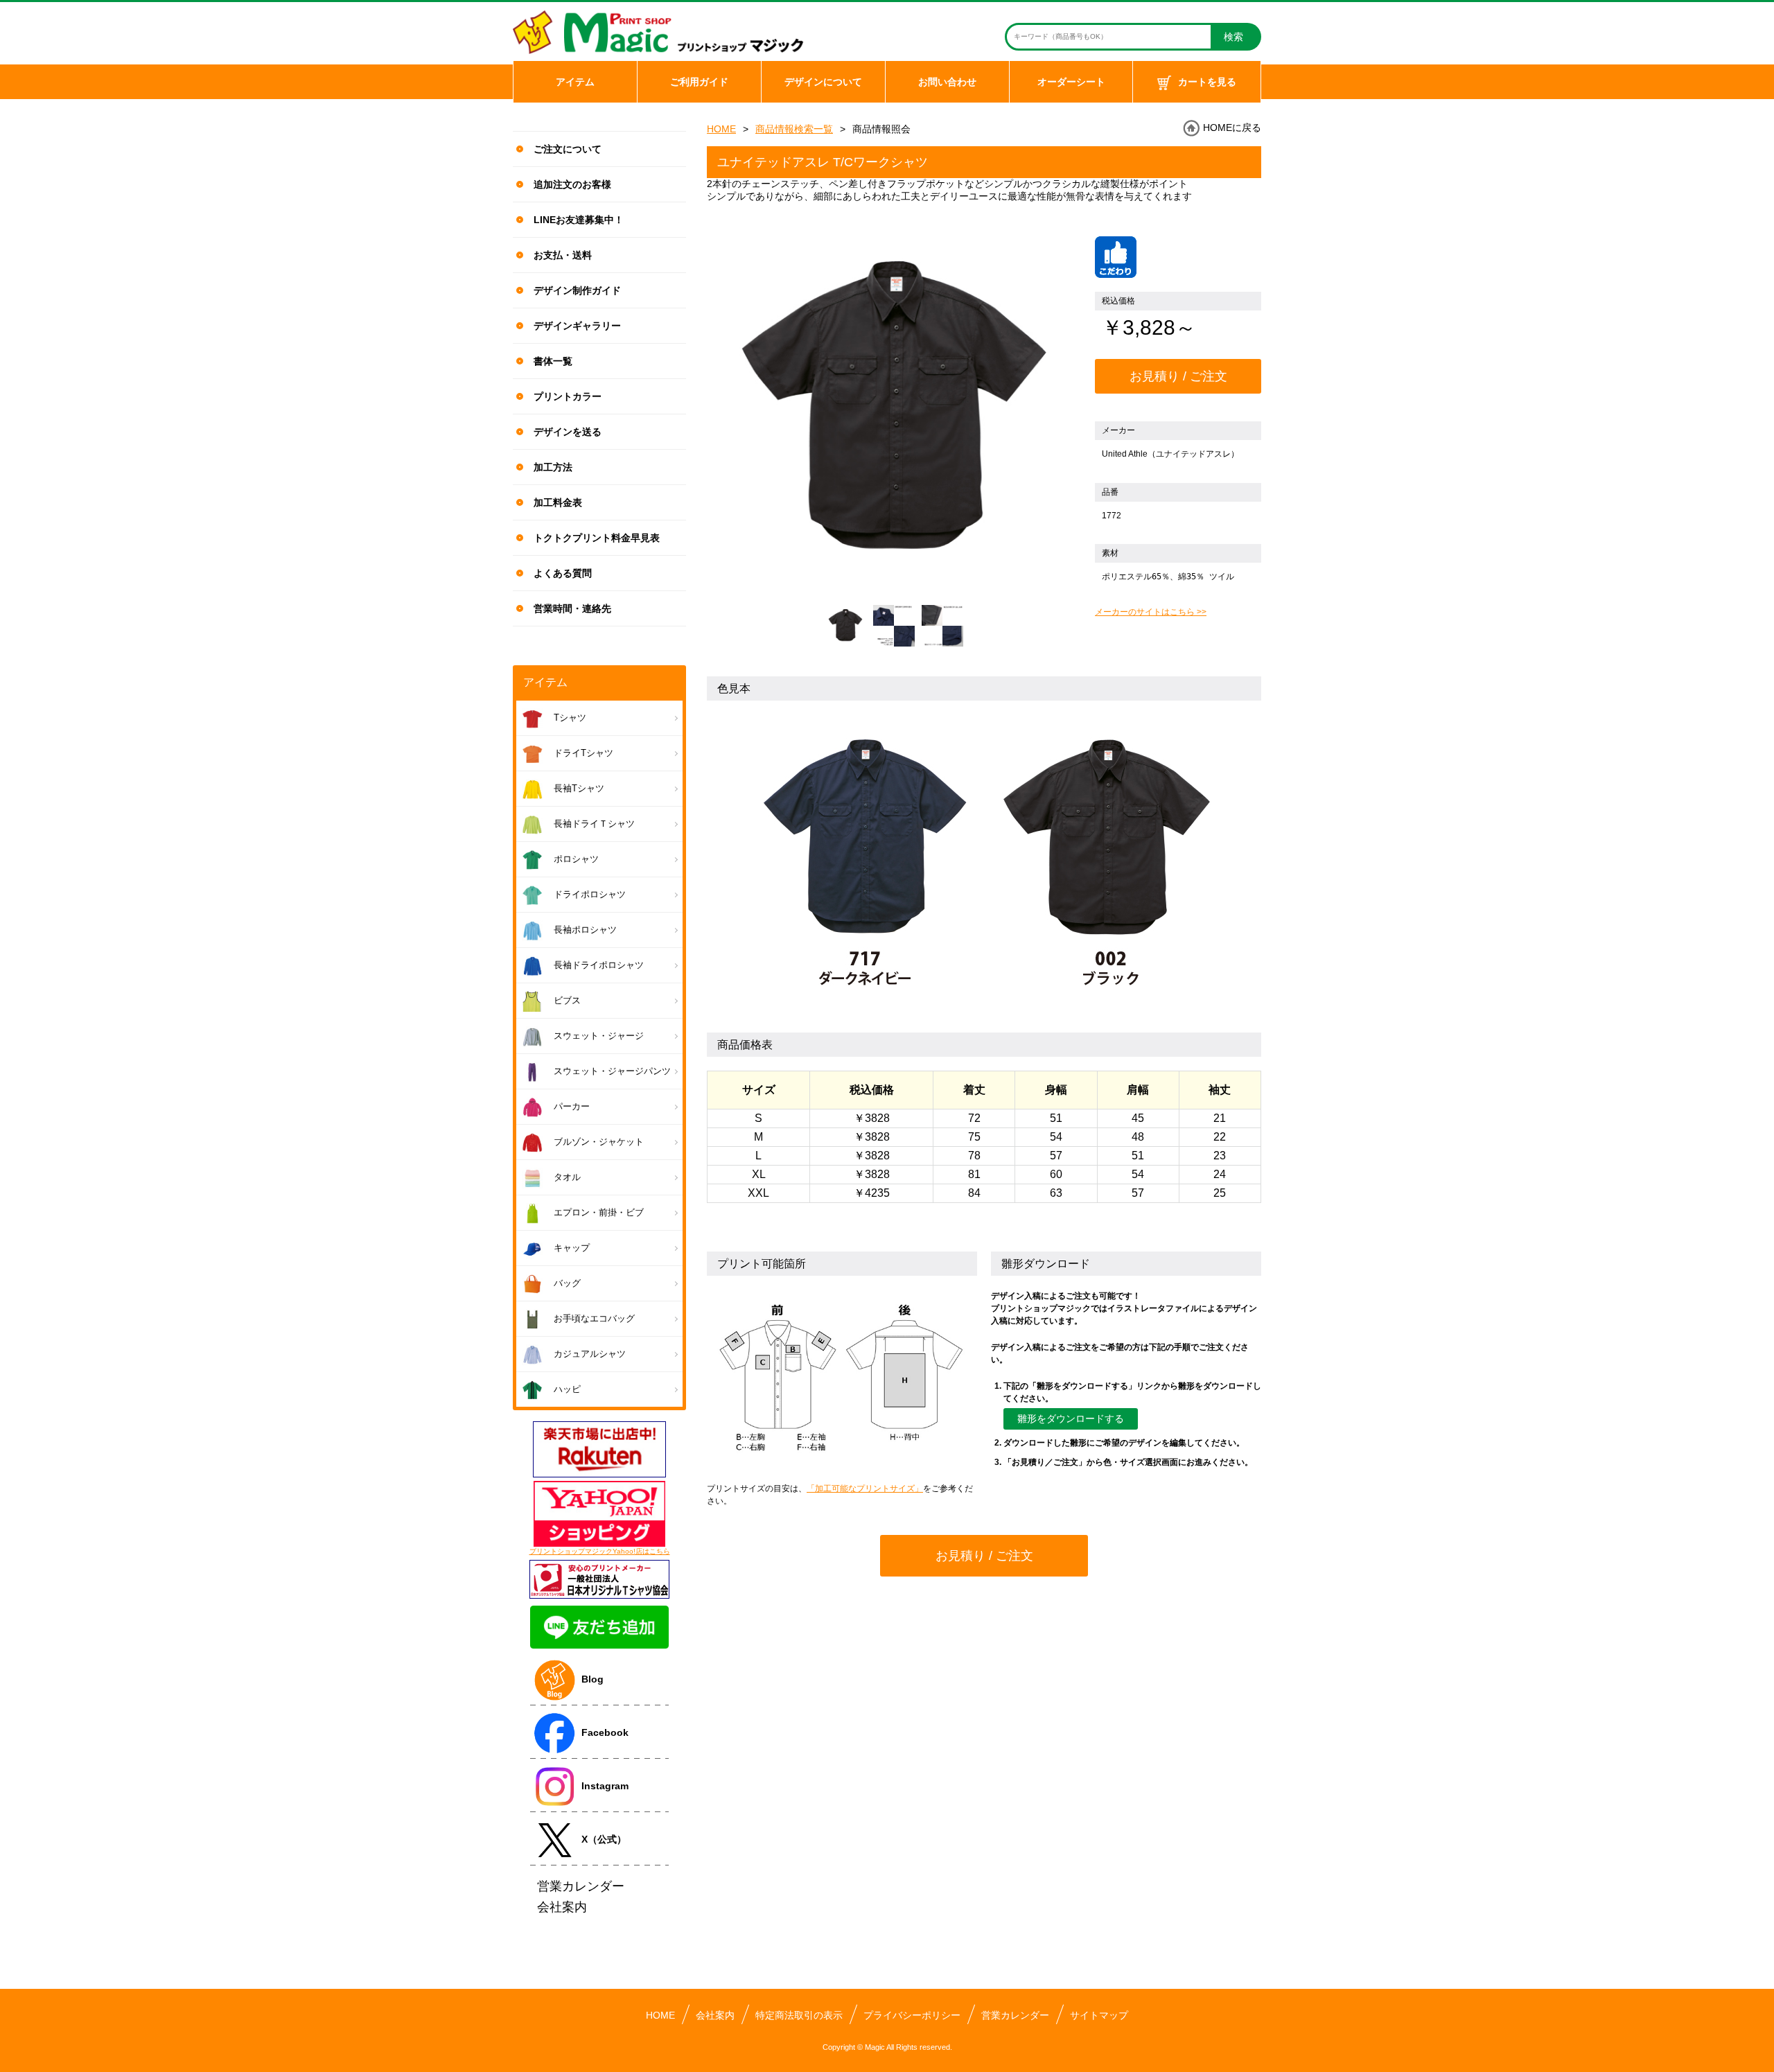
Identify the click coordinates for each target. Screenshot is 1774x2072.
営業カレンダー (1015, 2015)
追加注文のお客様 (572, 184)
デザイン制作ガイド (577, 290)
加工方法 (553, 467)
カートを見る (1207, 82)
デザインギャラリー (577, 326)
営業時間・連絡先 (572, 608)
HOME (721, 129)
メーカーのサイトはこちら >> (1151, 612)
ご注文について (568, 149)
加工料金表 (558, 502)
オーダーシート (1071, 82)
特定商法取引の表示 (799, 2015)
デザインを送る (568, 432)
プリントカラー (568, 396)
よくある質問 (563, 573)
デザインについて (823, 82)
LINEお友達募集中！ (579, 220)
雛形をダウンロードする (1071, 1419)
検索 (1233, 37)
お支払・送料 (563, 255)
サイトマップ (1099, 2015)
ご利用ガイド (699, 82)
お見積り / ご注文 (1178, 376)
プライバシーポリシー (912, 2015)
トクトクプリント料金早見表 (597, 538)
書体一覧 (553, 361)
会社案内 (715, 2015)
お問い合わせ (947, 82)
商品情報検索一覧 (794, 129)
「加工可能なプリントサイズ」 (865, 1489)
